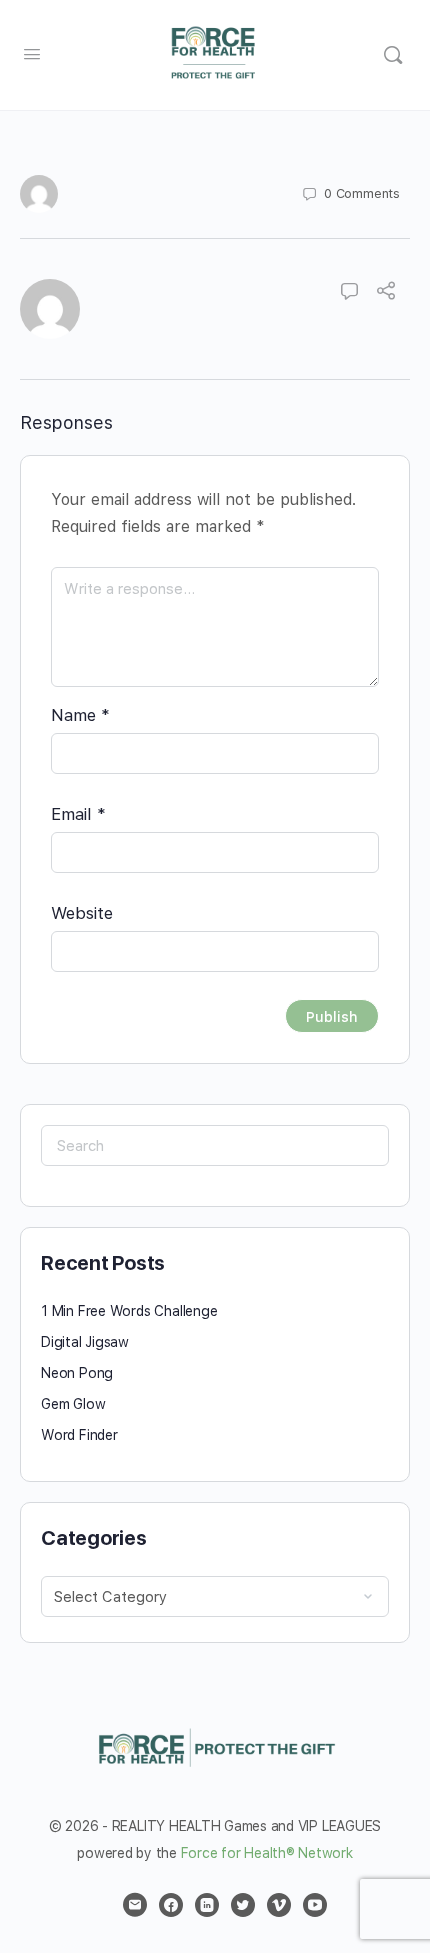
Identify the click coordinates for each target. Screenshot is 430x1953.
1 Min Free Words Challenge (129, 1311)
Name (80, 715)
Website (82, 913)
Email (78, 814)
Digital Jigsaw (85, 1342)
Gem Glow (73, 1404)
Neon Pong (77, 1373)
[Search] (393, 55)
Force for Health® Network (267, 1853)
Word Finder (79, 1435)
